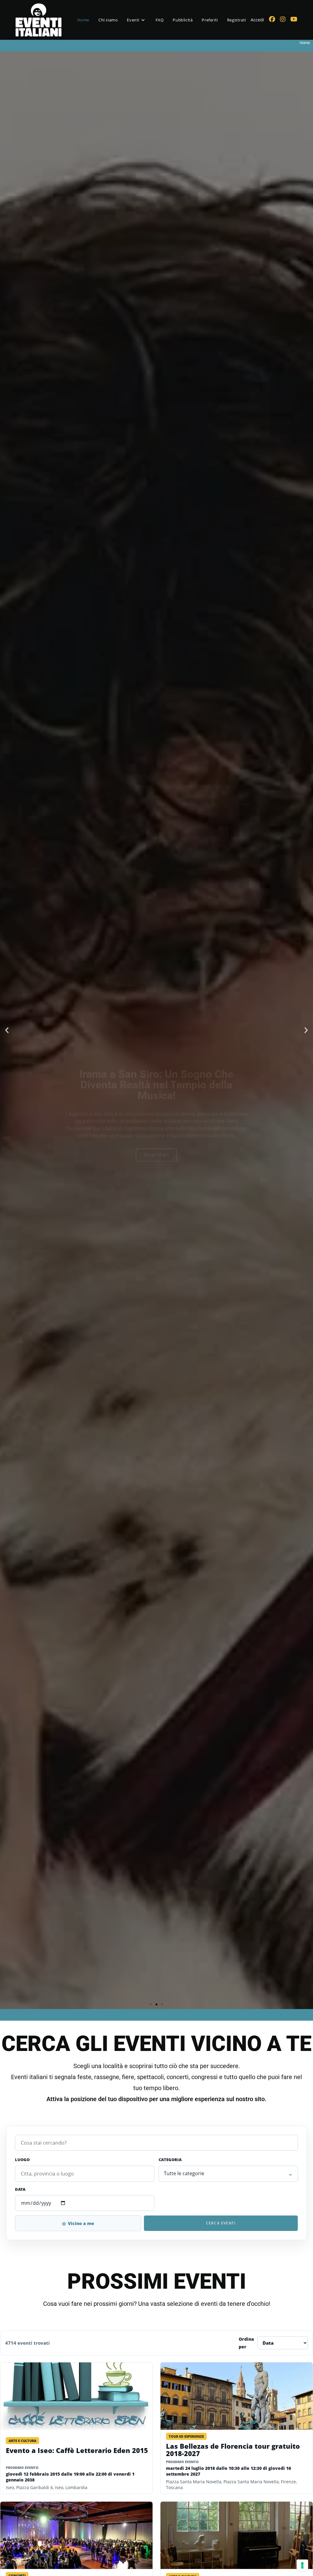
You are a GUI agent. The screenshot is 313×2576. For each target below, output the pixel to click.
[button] (7, 1030)
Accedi (257, 20)
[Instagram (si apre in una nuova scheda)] (283, 19)
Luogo (22, 2160)
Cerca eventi (221, 2223)
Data (20, 2189)
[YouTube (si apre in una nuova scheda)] (294, 19)
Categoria (170, 2160)
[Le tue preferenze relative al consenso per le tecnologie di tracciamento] (302, 2565)
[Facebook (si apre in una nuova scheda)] (272, 19)
